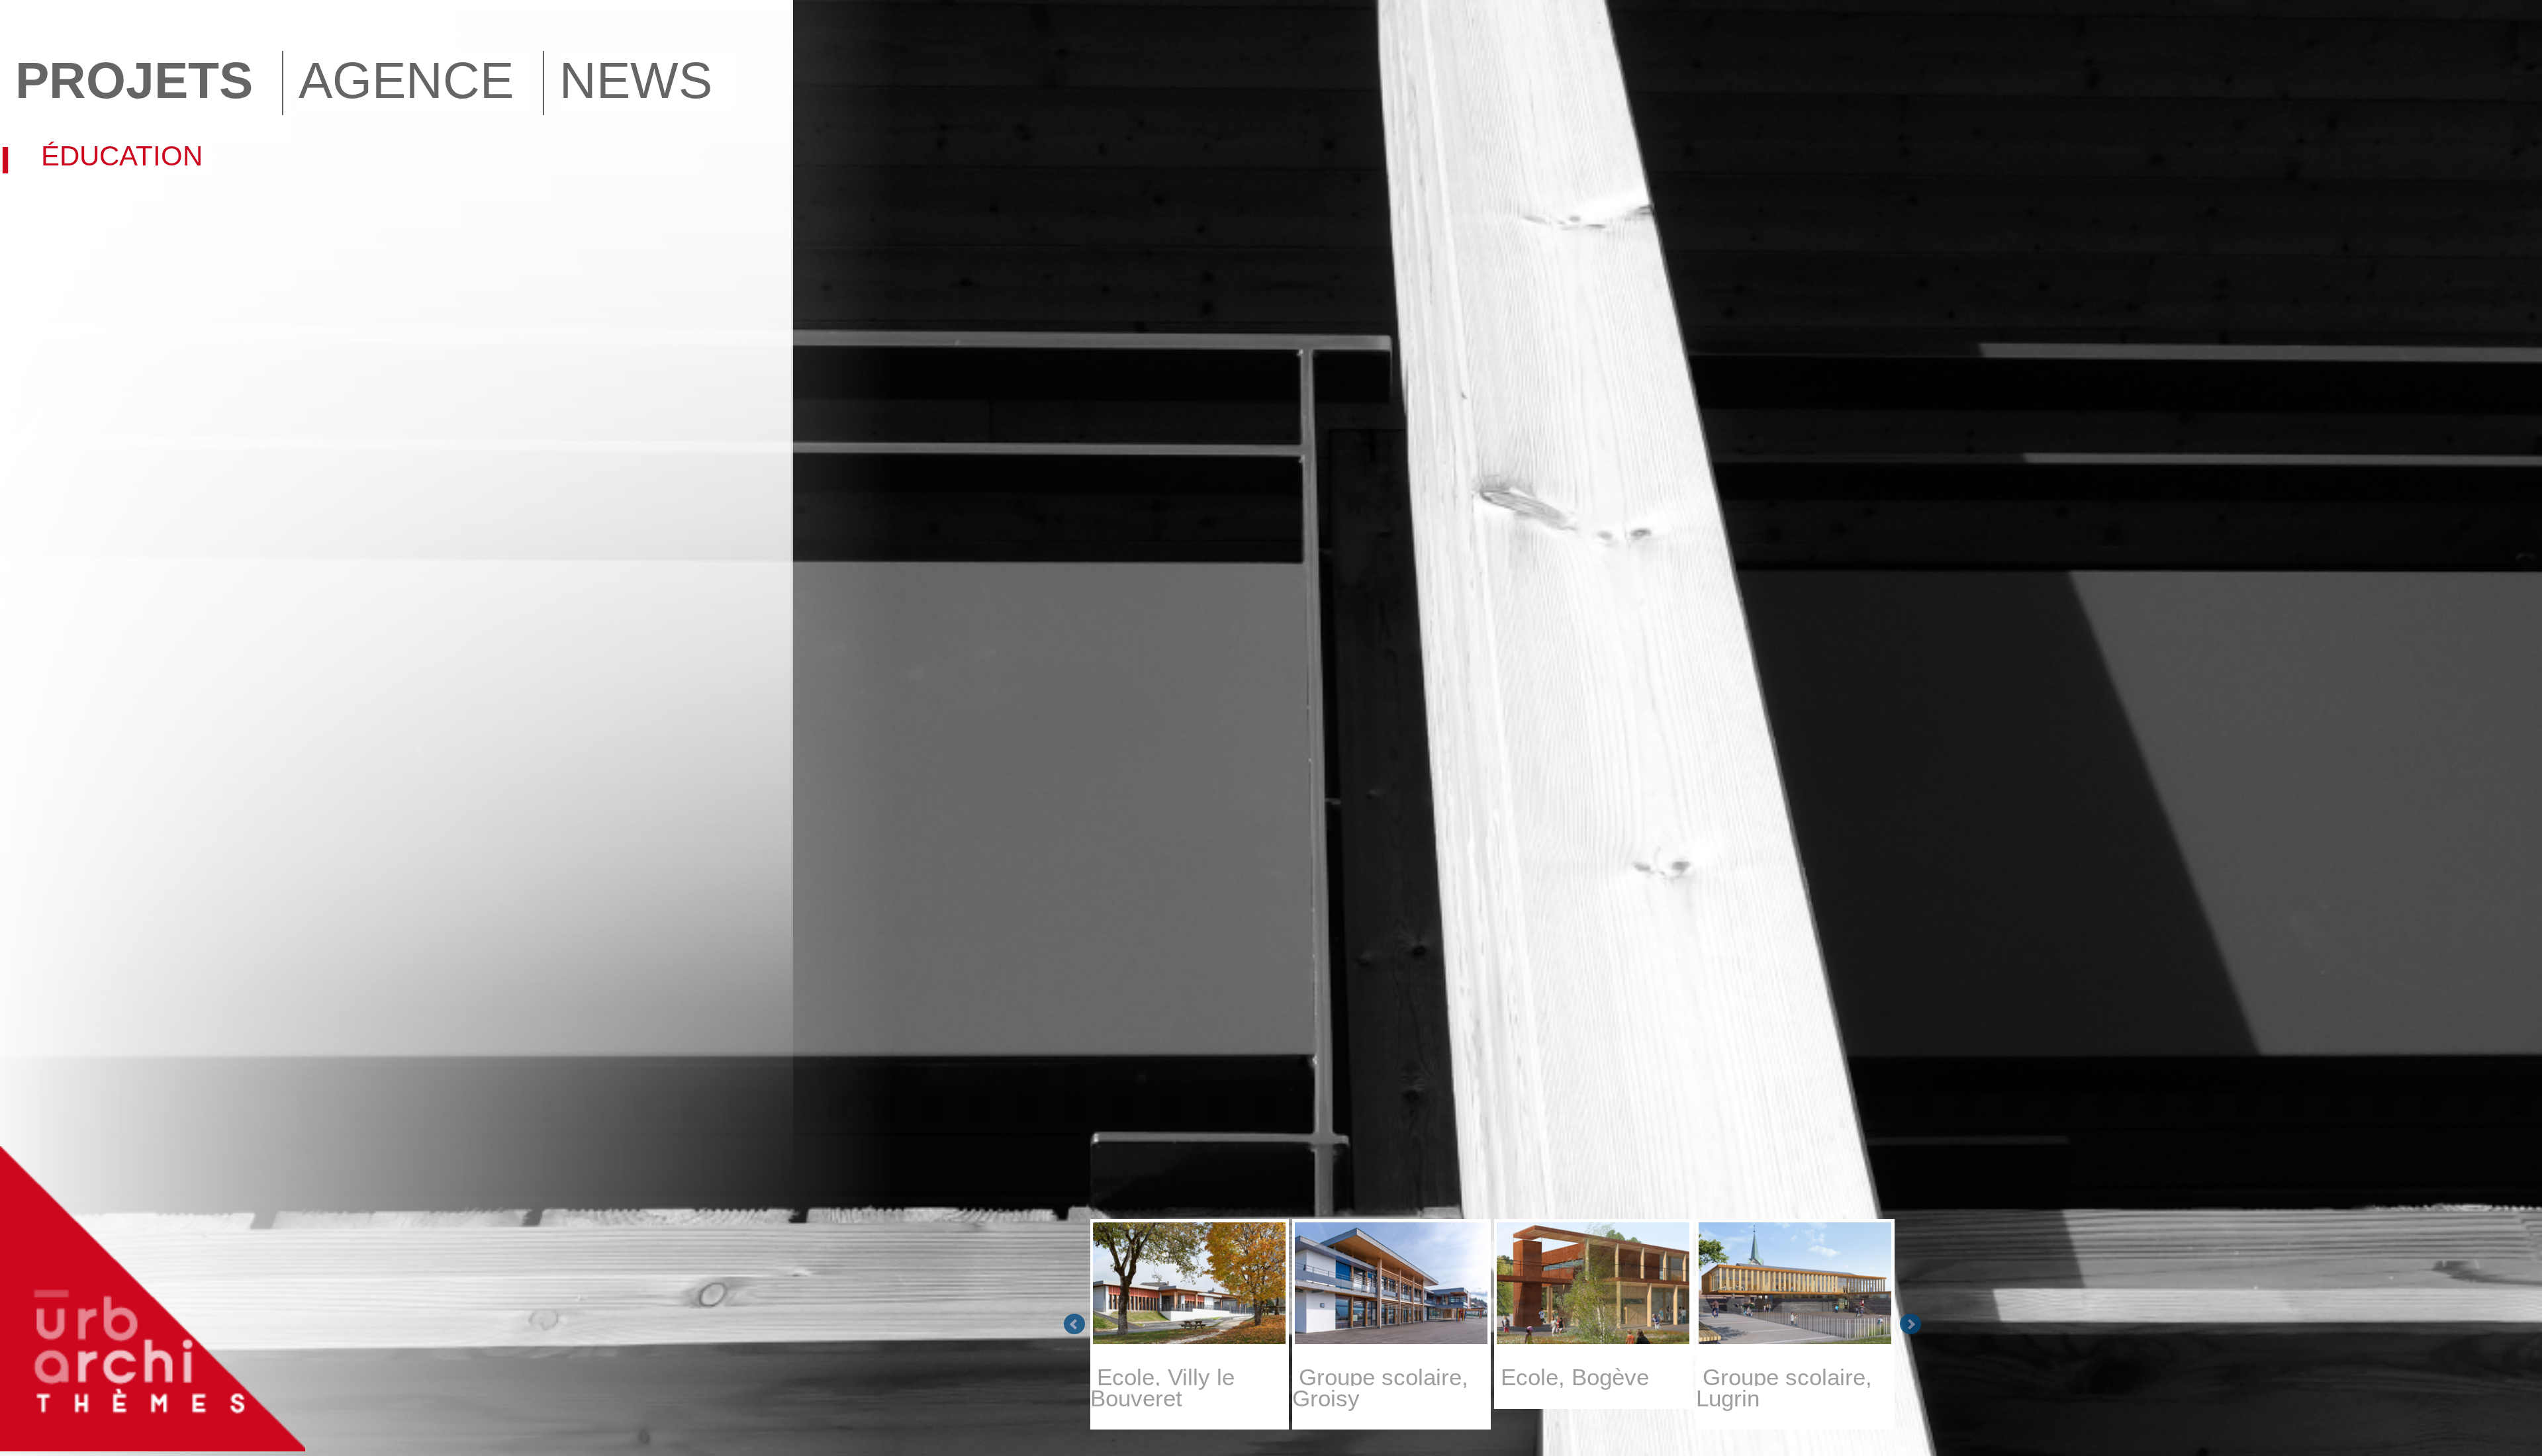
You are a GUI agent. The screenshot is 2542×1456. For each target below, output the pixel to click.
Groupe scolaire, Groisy (1380, 1388)
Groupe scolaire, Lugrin (1784, 1388)
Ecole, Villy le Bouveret (1162, 1388)
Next (1910, 1324)
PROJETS (134, 80)
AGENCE (406, 80)
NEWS (636, 80)
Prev (1074, 1324)
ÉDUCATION (122, 156)
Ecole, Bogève (1572, 1377)
